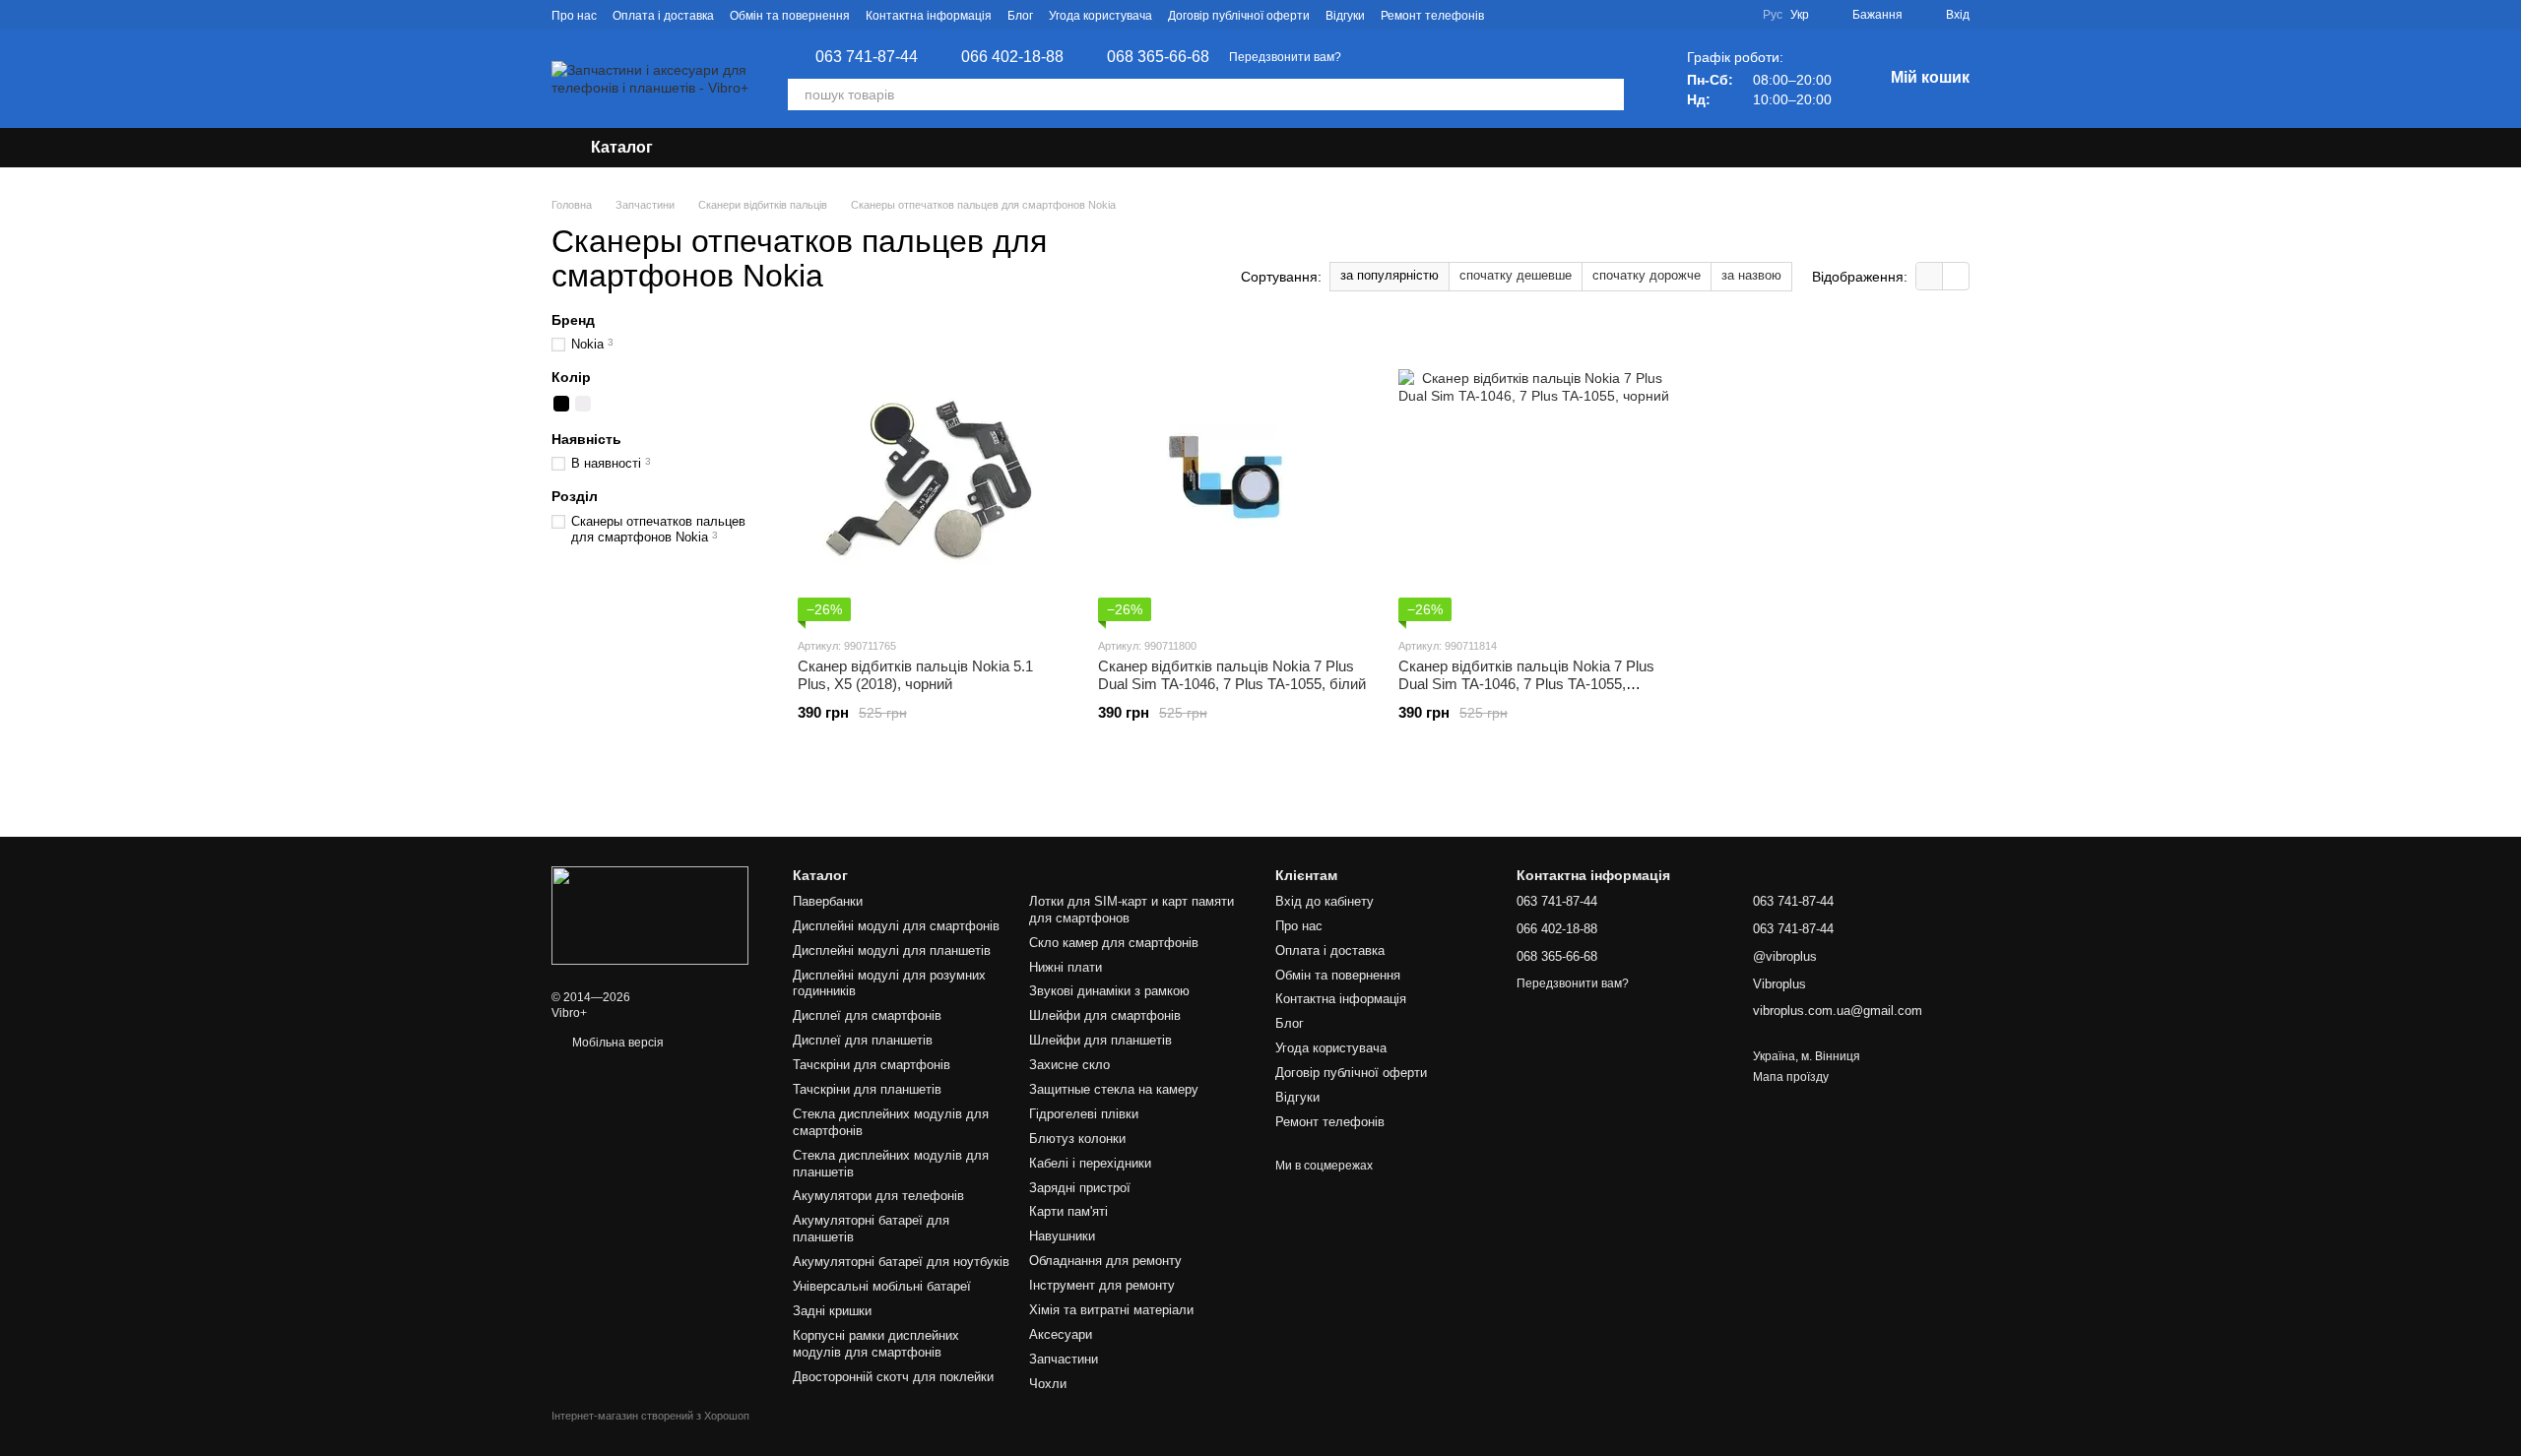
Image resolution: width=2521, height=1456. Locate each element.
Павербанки (828, 901)
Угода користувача (1100, 16)
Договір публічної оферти (1239, 16)
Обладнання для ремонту (1105, 1261)
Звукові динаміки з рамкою (1109, 991)
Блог (1020, 16)
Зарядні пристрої (1080, 1188)
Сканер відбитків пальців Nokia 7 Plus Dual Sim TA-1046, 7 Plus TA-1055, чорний (1526, 684)
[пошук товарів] (1608, 95)
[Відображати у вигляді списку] (1956, 276)
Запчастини (1064, 1359)
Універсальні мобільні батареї (882, 1286)
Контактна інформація (929, 16)
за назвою (1751, 275)
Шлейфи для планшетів (1100, 1040)
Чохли (1048, 1384)
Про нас (574, 16)
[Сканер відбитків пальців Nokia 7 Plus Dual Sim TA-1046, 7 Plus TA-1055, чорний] (1534, 474)
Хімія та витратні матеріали (1111, 1310)
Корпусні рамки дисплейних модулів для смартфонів (876, 1344)
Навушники (1062, 1236)
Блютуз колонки (1077, 1139)
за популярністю (1390, 275)
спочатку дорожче (1647, 275)
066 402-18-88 (1012, 57)
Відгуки (1345, 16)
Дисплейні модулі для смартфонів (896, 926)
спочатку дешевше (1516, 275)
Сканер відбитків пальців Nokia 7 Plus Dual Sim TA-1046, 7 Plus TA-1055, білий (1232, 675)
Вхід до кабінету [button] (1325, 901)
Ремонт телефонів (1432, 16)
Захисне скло (1069, 1065)
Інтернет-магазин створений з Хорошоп (650, 1416)
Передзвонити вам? (1285, 57)
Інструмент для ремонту (1102, 1285)
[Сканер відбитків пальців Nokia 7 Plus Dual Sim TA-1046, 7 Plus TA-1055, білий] (1233, 474)
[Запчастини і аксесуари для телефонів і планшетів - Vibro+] (650, 915)
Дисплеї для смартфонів (867, 1015)
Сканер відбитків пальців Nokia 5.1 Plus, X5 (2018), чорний (915, 675)
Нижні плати (1066, 967)
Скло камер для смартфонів (1114, 943)
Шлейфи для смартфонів (1105, 1015)
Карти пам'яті (1068, 1211)
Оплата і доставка (663, 16)
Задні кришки (832, 1311)
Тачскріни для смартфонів (872, 1065)
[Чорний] (561, 404)
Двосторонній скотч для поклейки (893, 1377)
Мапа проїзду (1791, 1077)
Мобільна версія (616, 1043)
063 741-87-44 (867, 57)
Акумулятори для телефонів (878, 1196)
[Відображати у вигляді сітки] (1930, 276)
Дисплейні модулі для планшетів (892, 950)
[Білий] (583, 404)
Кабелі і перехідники (1090, 1163)
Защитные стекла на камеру (1114, 1089)
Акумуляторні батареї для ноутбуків (901, 1262)
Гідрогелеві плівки (1084, 1114)
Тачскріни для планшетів (867, 1089)
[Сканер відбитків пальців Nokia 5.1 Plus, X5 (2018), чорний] (933, 474)
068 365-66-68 (1158, 57)
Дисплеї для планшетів (863, 1040)
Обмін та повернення (790, 16)
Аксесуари (1061, 1334)
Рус (1773, 15)
